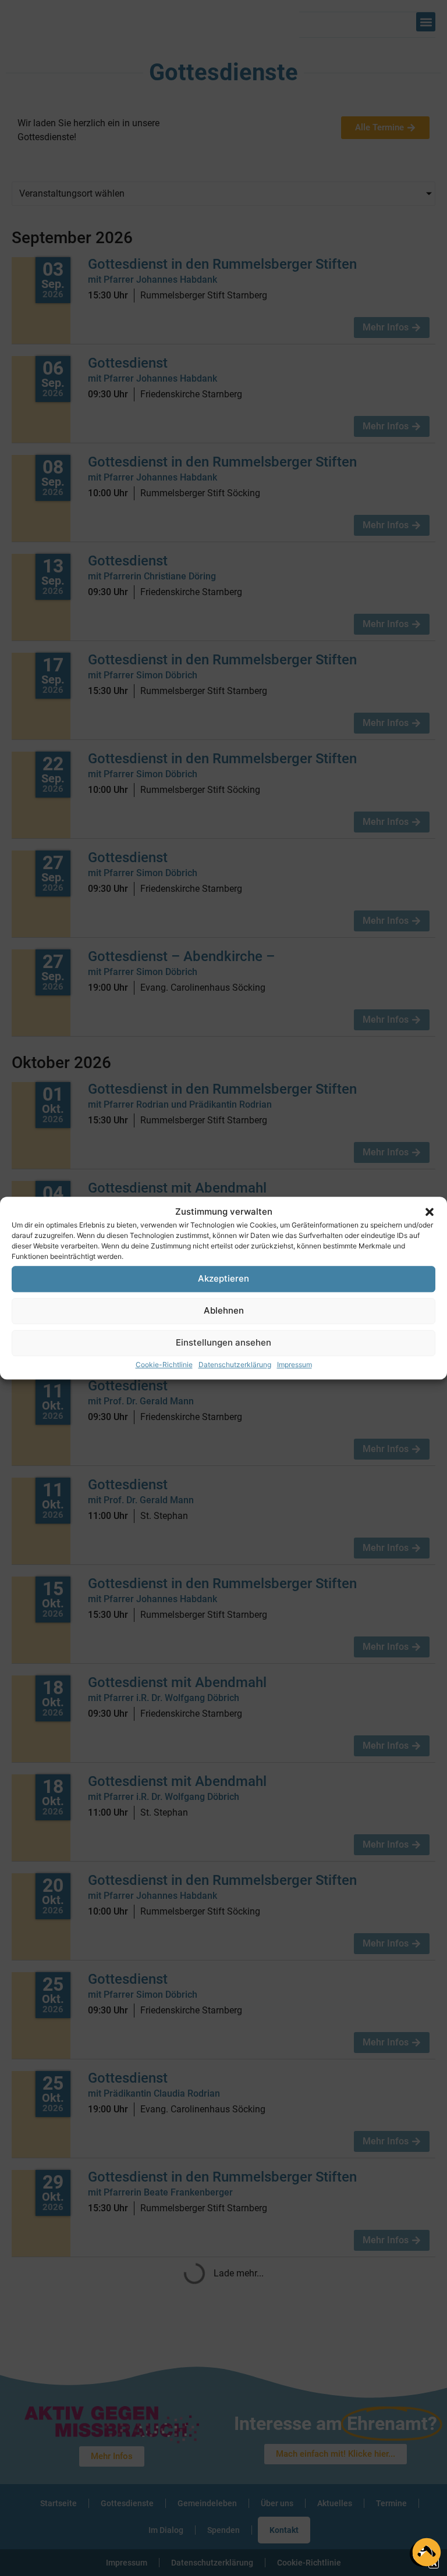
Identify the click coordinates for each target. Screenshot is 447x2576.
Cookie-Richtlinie (164, 1365)
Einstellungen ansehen (223, 1342)
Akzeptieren (223, 1278)
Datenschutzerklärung (235, 1365)
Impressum (295, 1365)
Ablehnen (224, 1310)
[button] (430, 1212)
